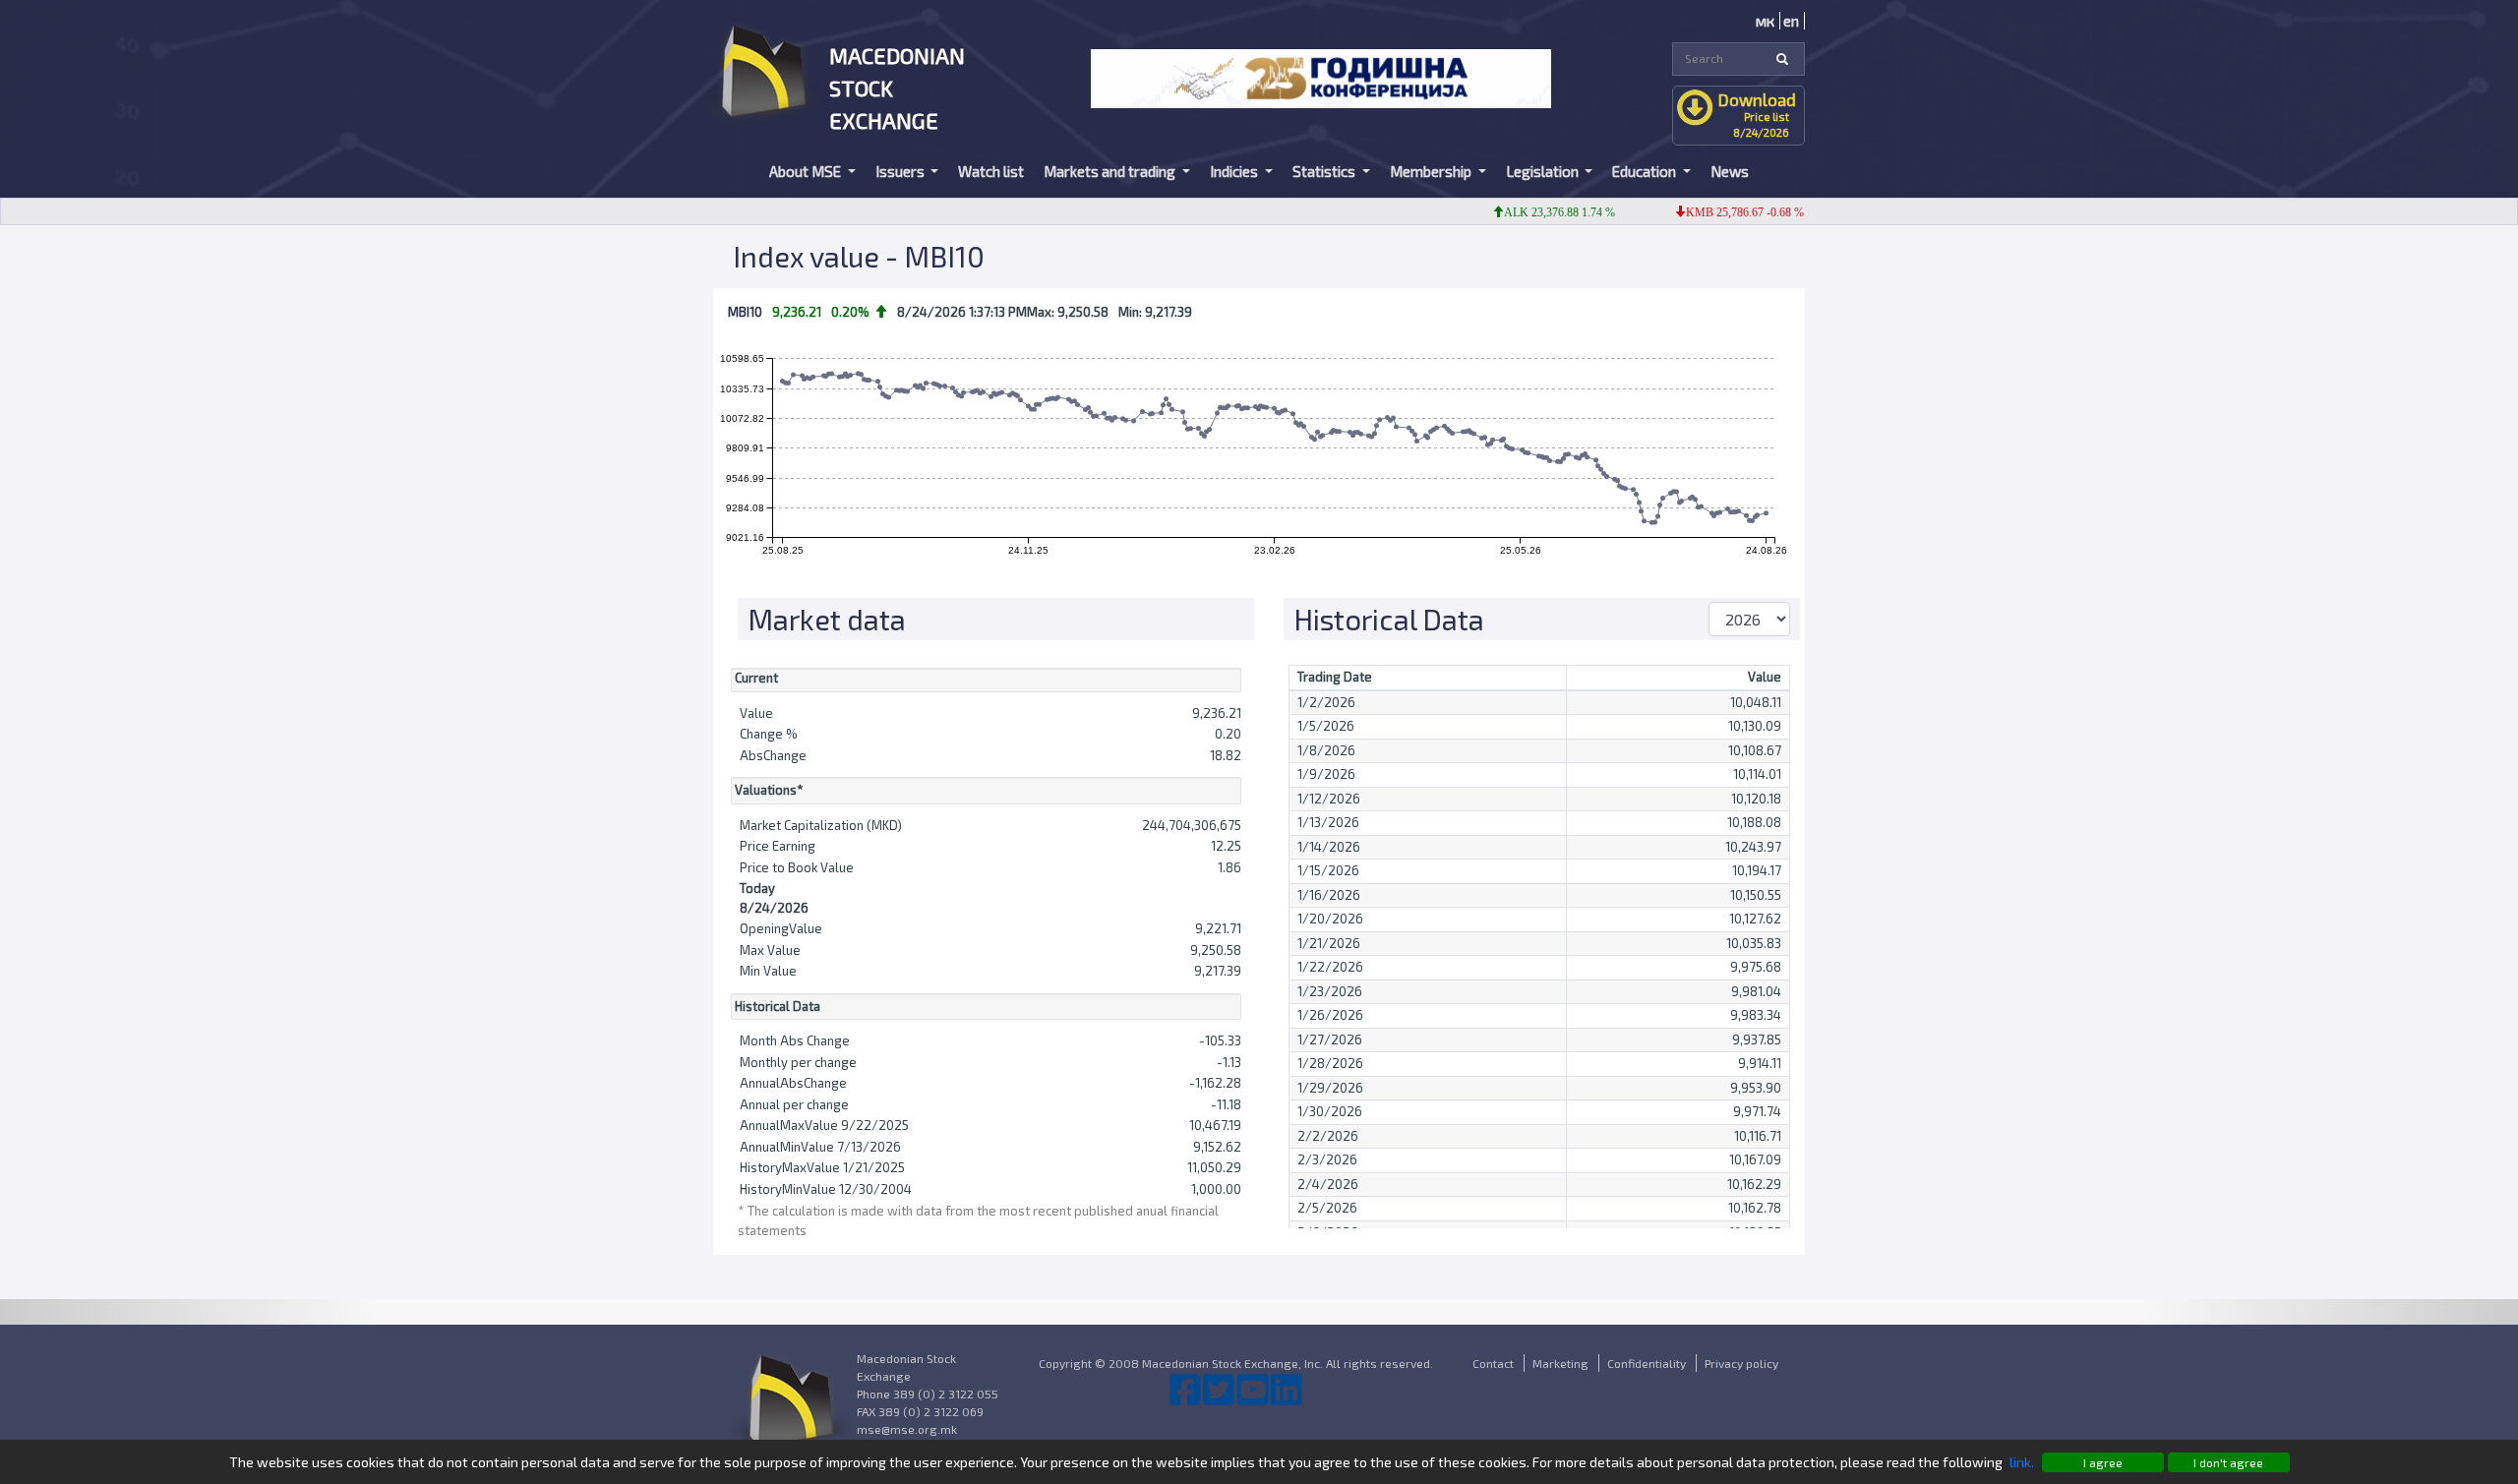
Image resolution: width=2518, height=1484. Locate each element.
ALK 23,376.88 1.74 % (1533, 212)
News (1730, 171)
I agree (2103, 1462)
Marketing (1560, 1363)
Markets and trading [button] (1111, 171)
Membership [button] (1432, 171)
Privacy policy (1741, 1363)
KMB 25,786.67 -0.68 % (1718, 212)
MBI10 (745, 312)
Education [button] (1646, 171)
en (1791, 21)
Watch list (991, 171)
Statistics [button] (1325, 171)
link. (2022, 1462)
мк (1765, 21)
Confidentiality (1647, 1363)
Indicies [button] (1235, 171)
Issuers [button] (901, 171)
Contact (1493, 1363)
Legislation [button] (1544, 171)
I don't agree (2228, 1462)
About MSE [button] (807, 171)
